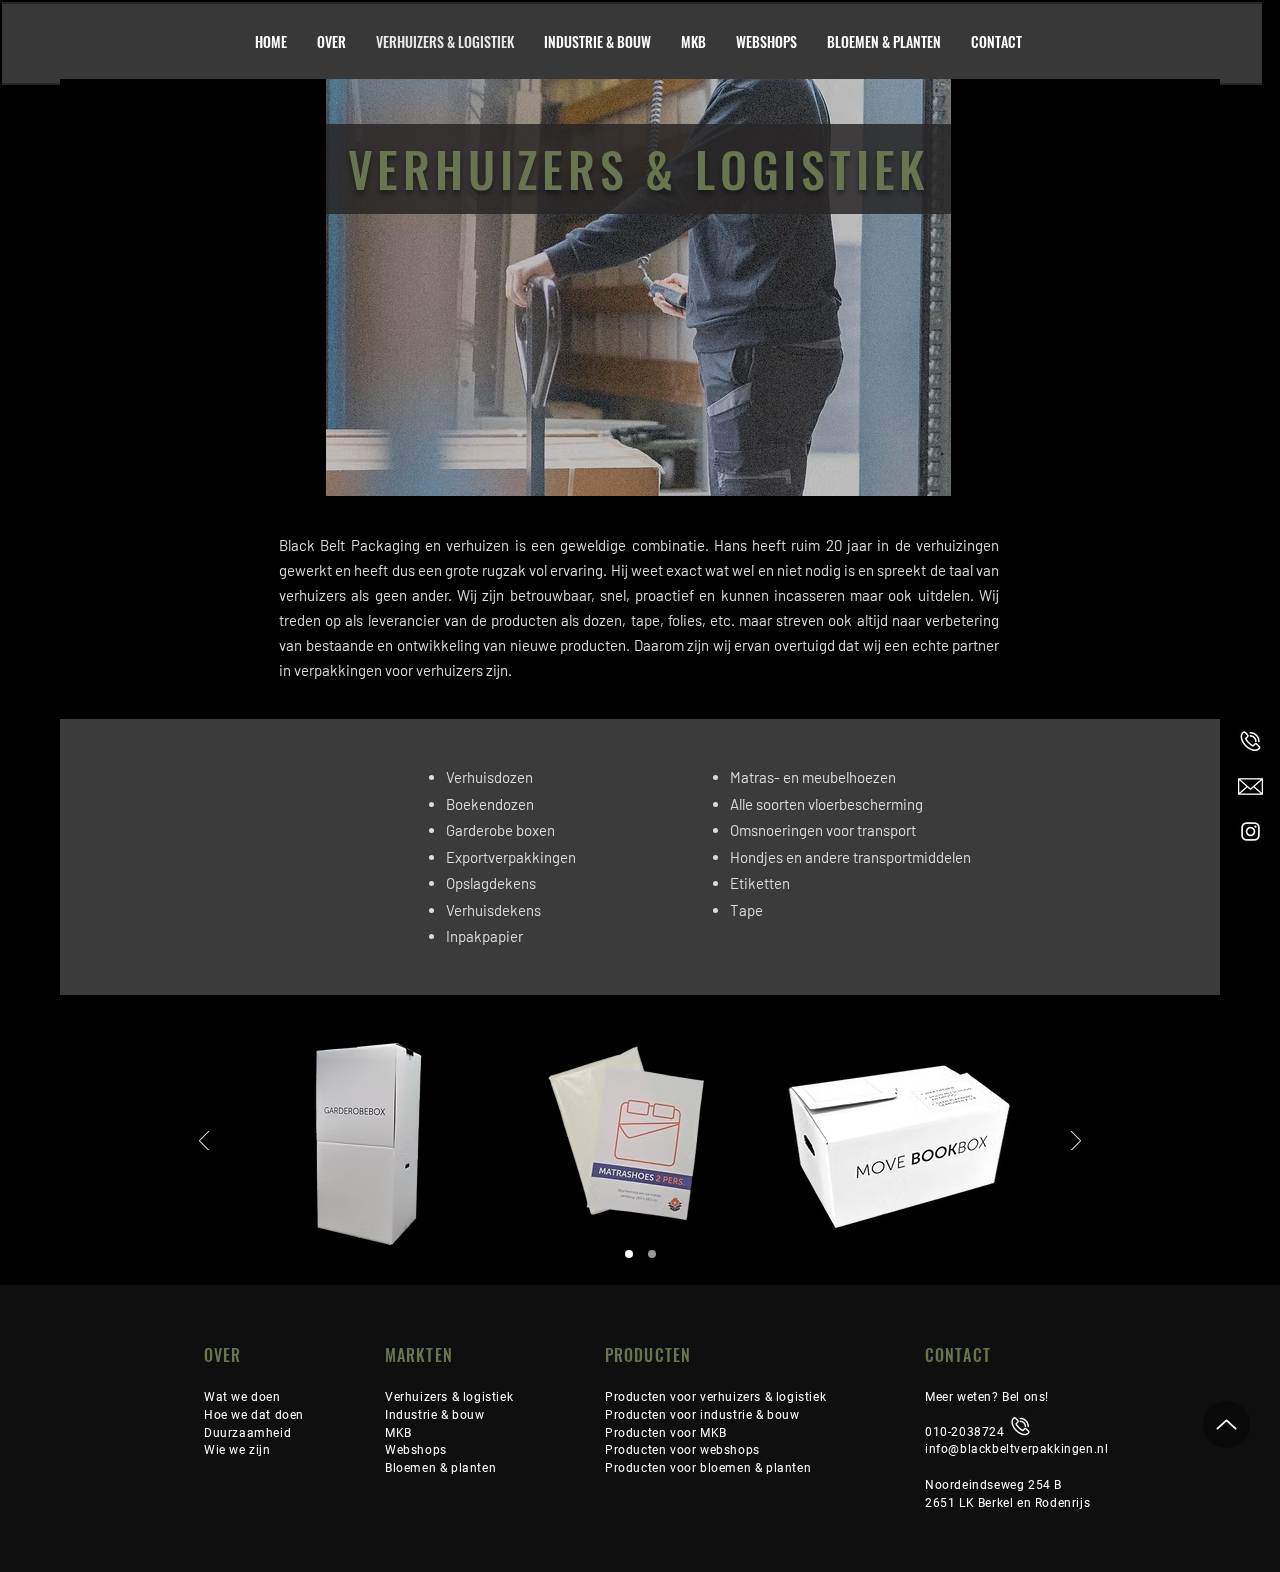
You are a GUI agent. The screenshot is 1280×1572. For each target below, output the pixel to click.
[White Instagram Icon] (1250, 831)
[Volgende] (1076, 1142)
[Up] (1226, 1424)
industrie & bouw (750, 1415)
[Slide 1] (629, 1254)
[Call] (1250, 741)
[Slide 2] (652, 1254)
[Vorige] (204, 1142)
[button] (247, 1432)
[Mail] (1250, 786)
